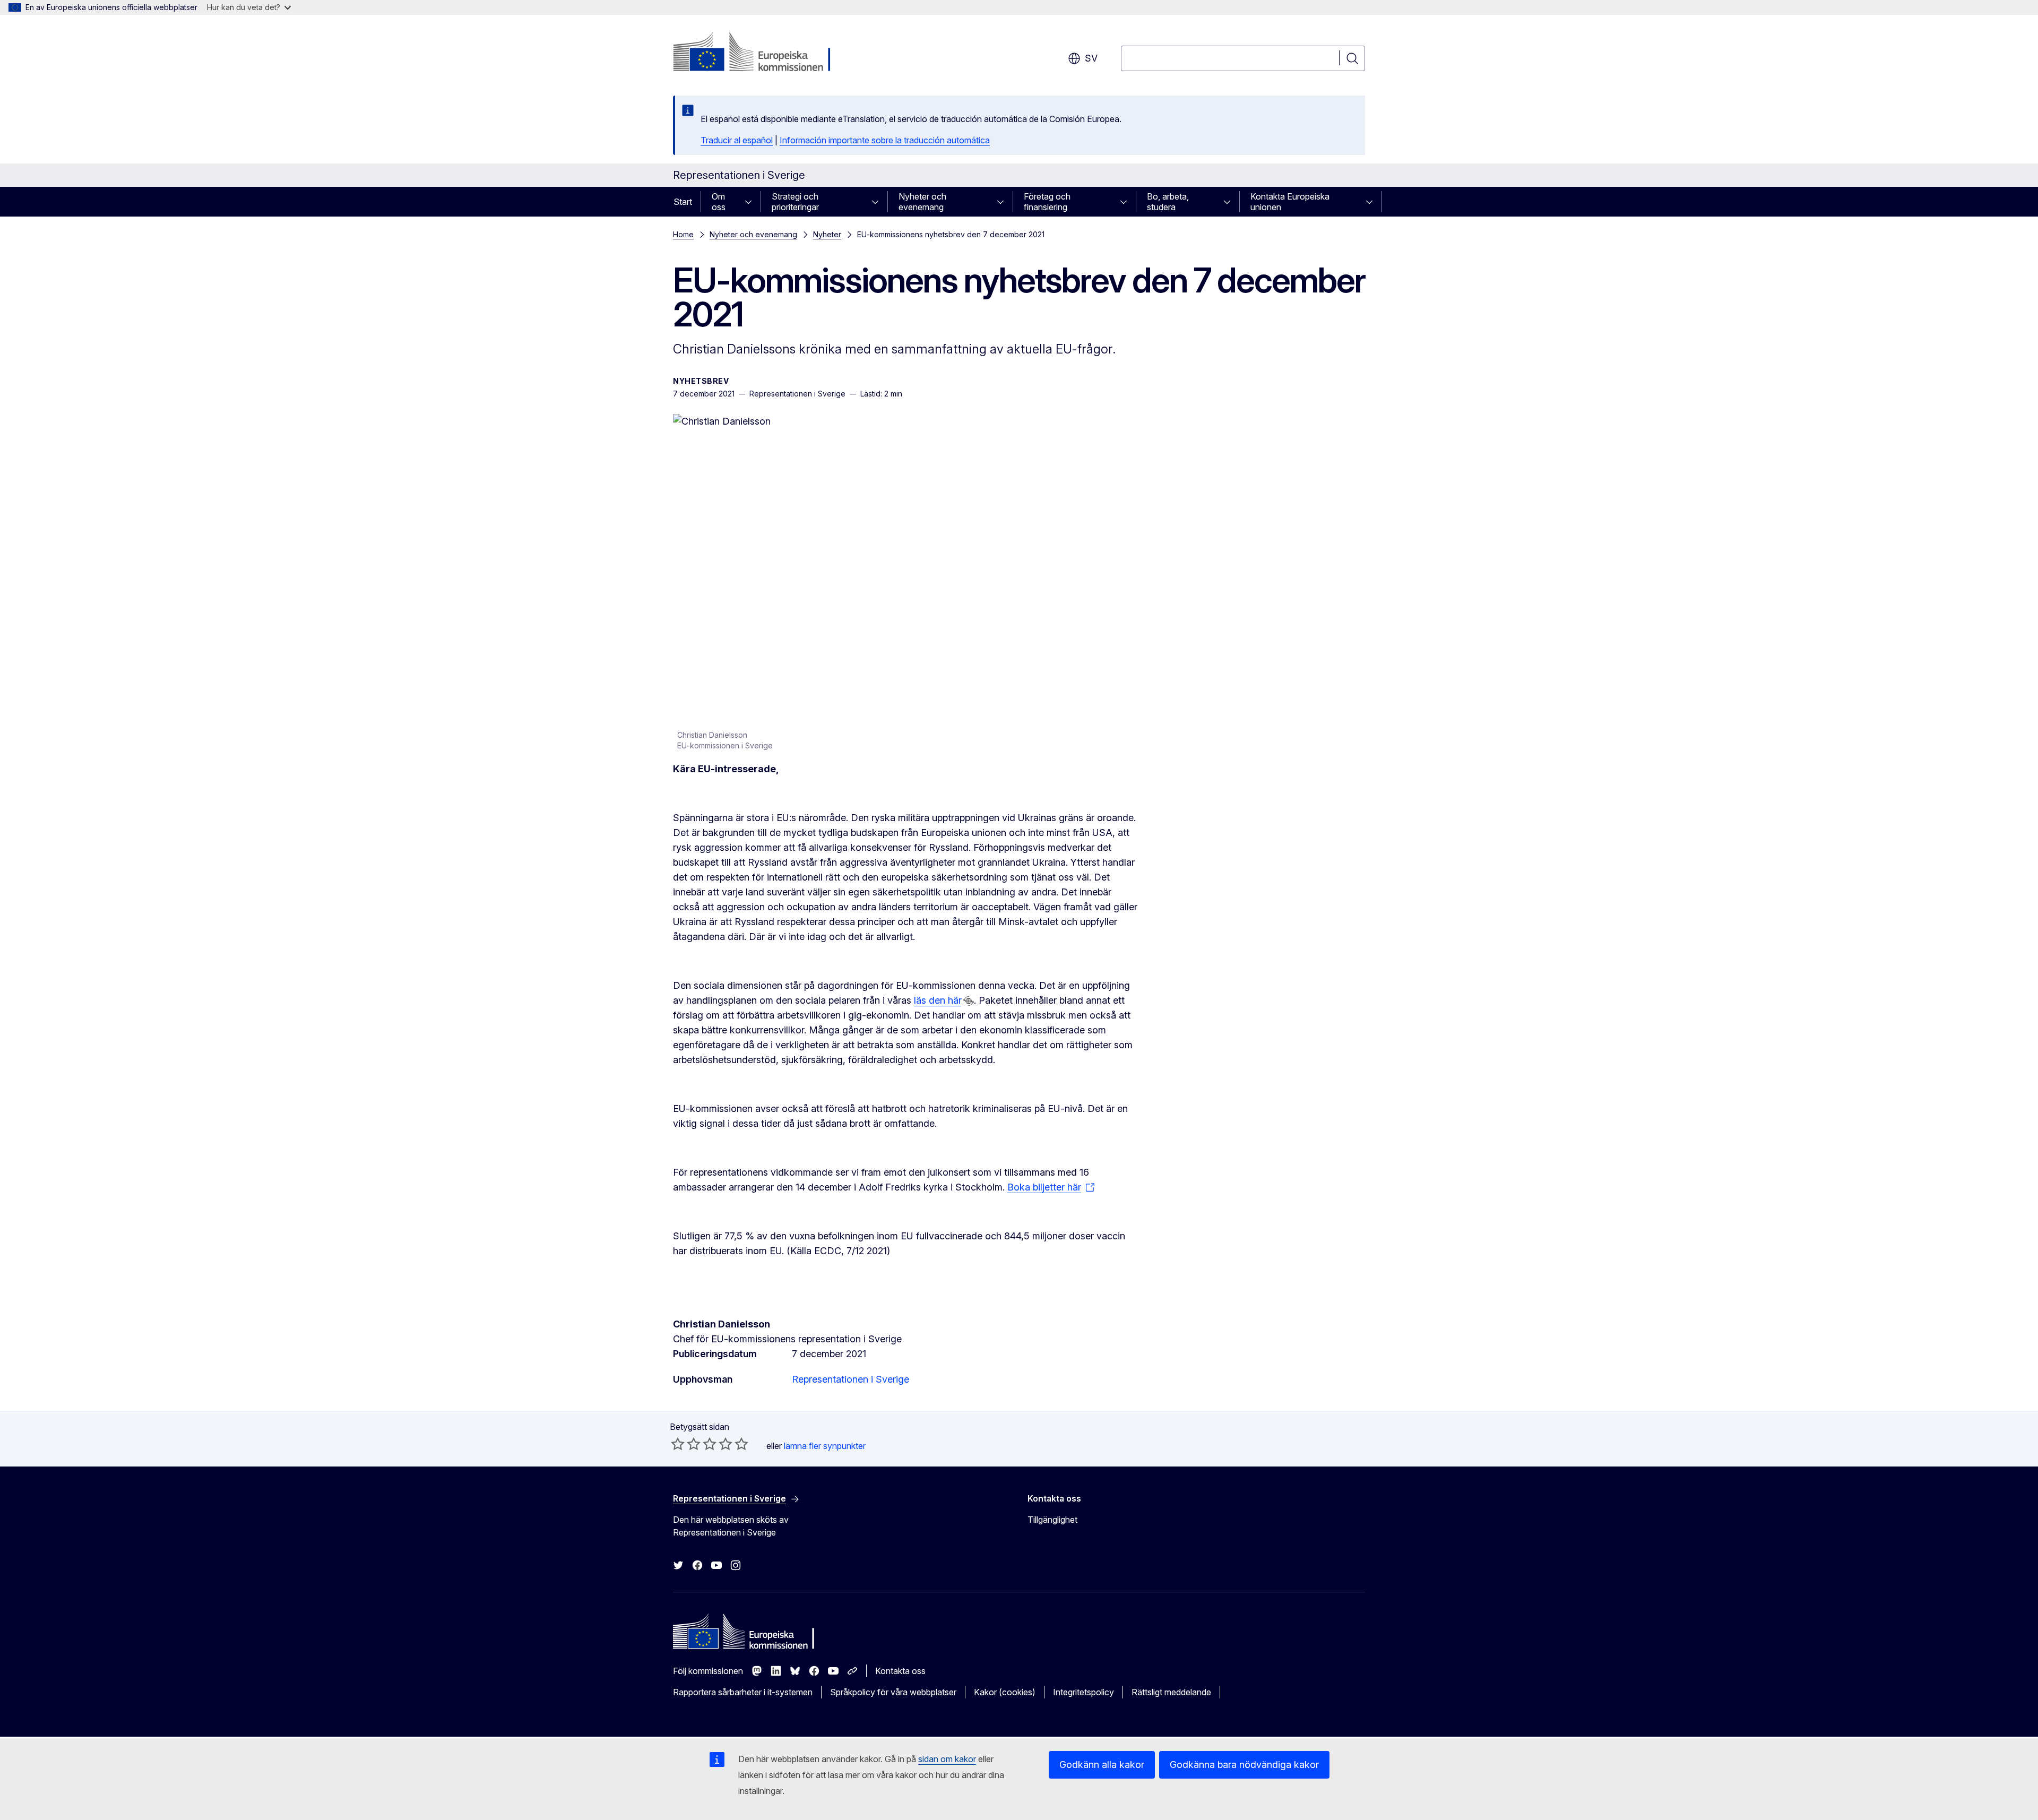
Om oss (719, 202)
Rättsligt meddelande (1171, 1692)
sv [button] (1091, 58)
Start (683, 202)
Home (683, 234)
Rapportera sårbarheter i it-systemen (743, 1692)
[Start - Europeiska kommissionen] (759, 53)
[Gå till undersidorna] (752, 202)
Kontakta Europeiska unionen (1290, 202)
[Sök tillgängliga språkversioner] (969, 1001)
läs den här (938, 1000)
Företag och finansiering (1047, 202)
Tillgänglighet (1052, 1520)
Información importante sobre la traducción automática (885, 140)
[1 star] (678, 1444)
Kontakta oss (900, 1671)
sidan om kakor (947, 1759)
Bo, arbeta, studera (1168, 202)
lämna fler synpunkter (825, 1446)
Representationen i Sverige (850, 1379)
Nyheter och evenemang (922, 202)
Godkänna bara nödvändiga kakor (1244, 1765)
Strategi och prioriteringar (795, 202)
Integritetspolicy (1083, 1692)
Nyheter (827, 234)
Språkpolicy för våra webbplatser (893, 1692)
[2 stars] (686, 1444)
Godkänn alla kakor (1102, 1765)
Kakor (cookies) (1005, 1692)
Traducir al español (737, 140)
